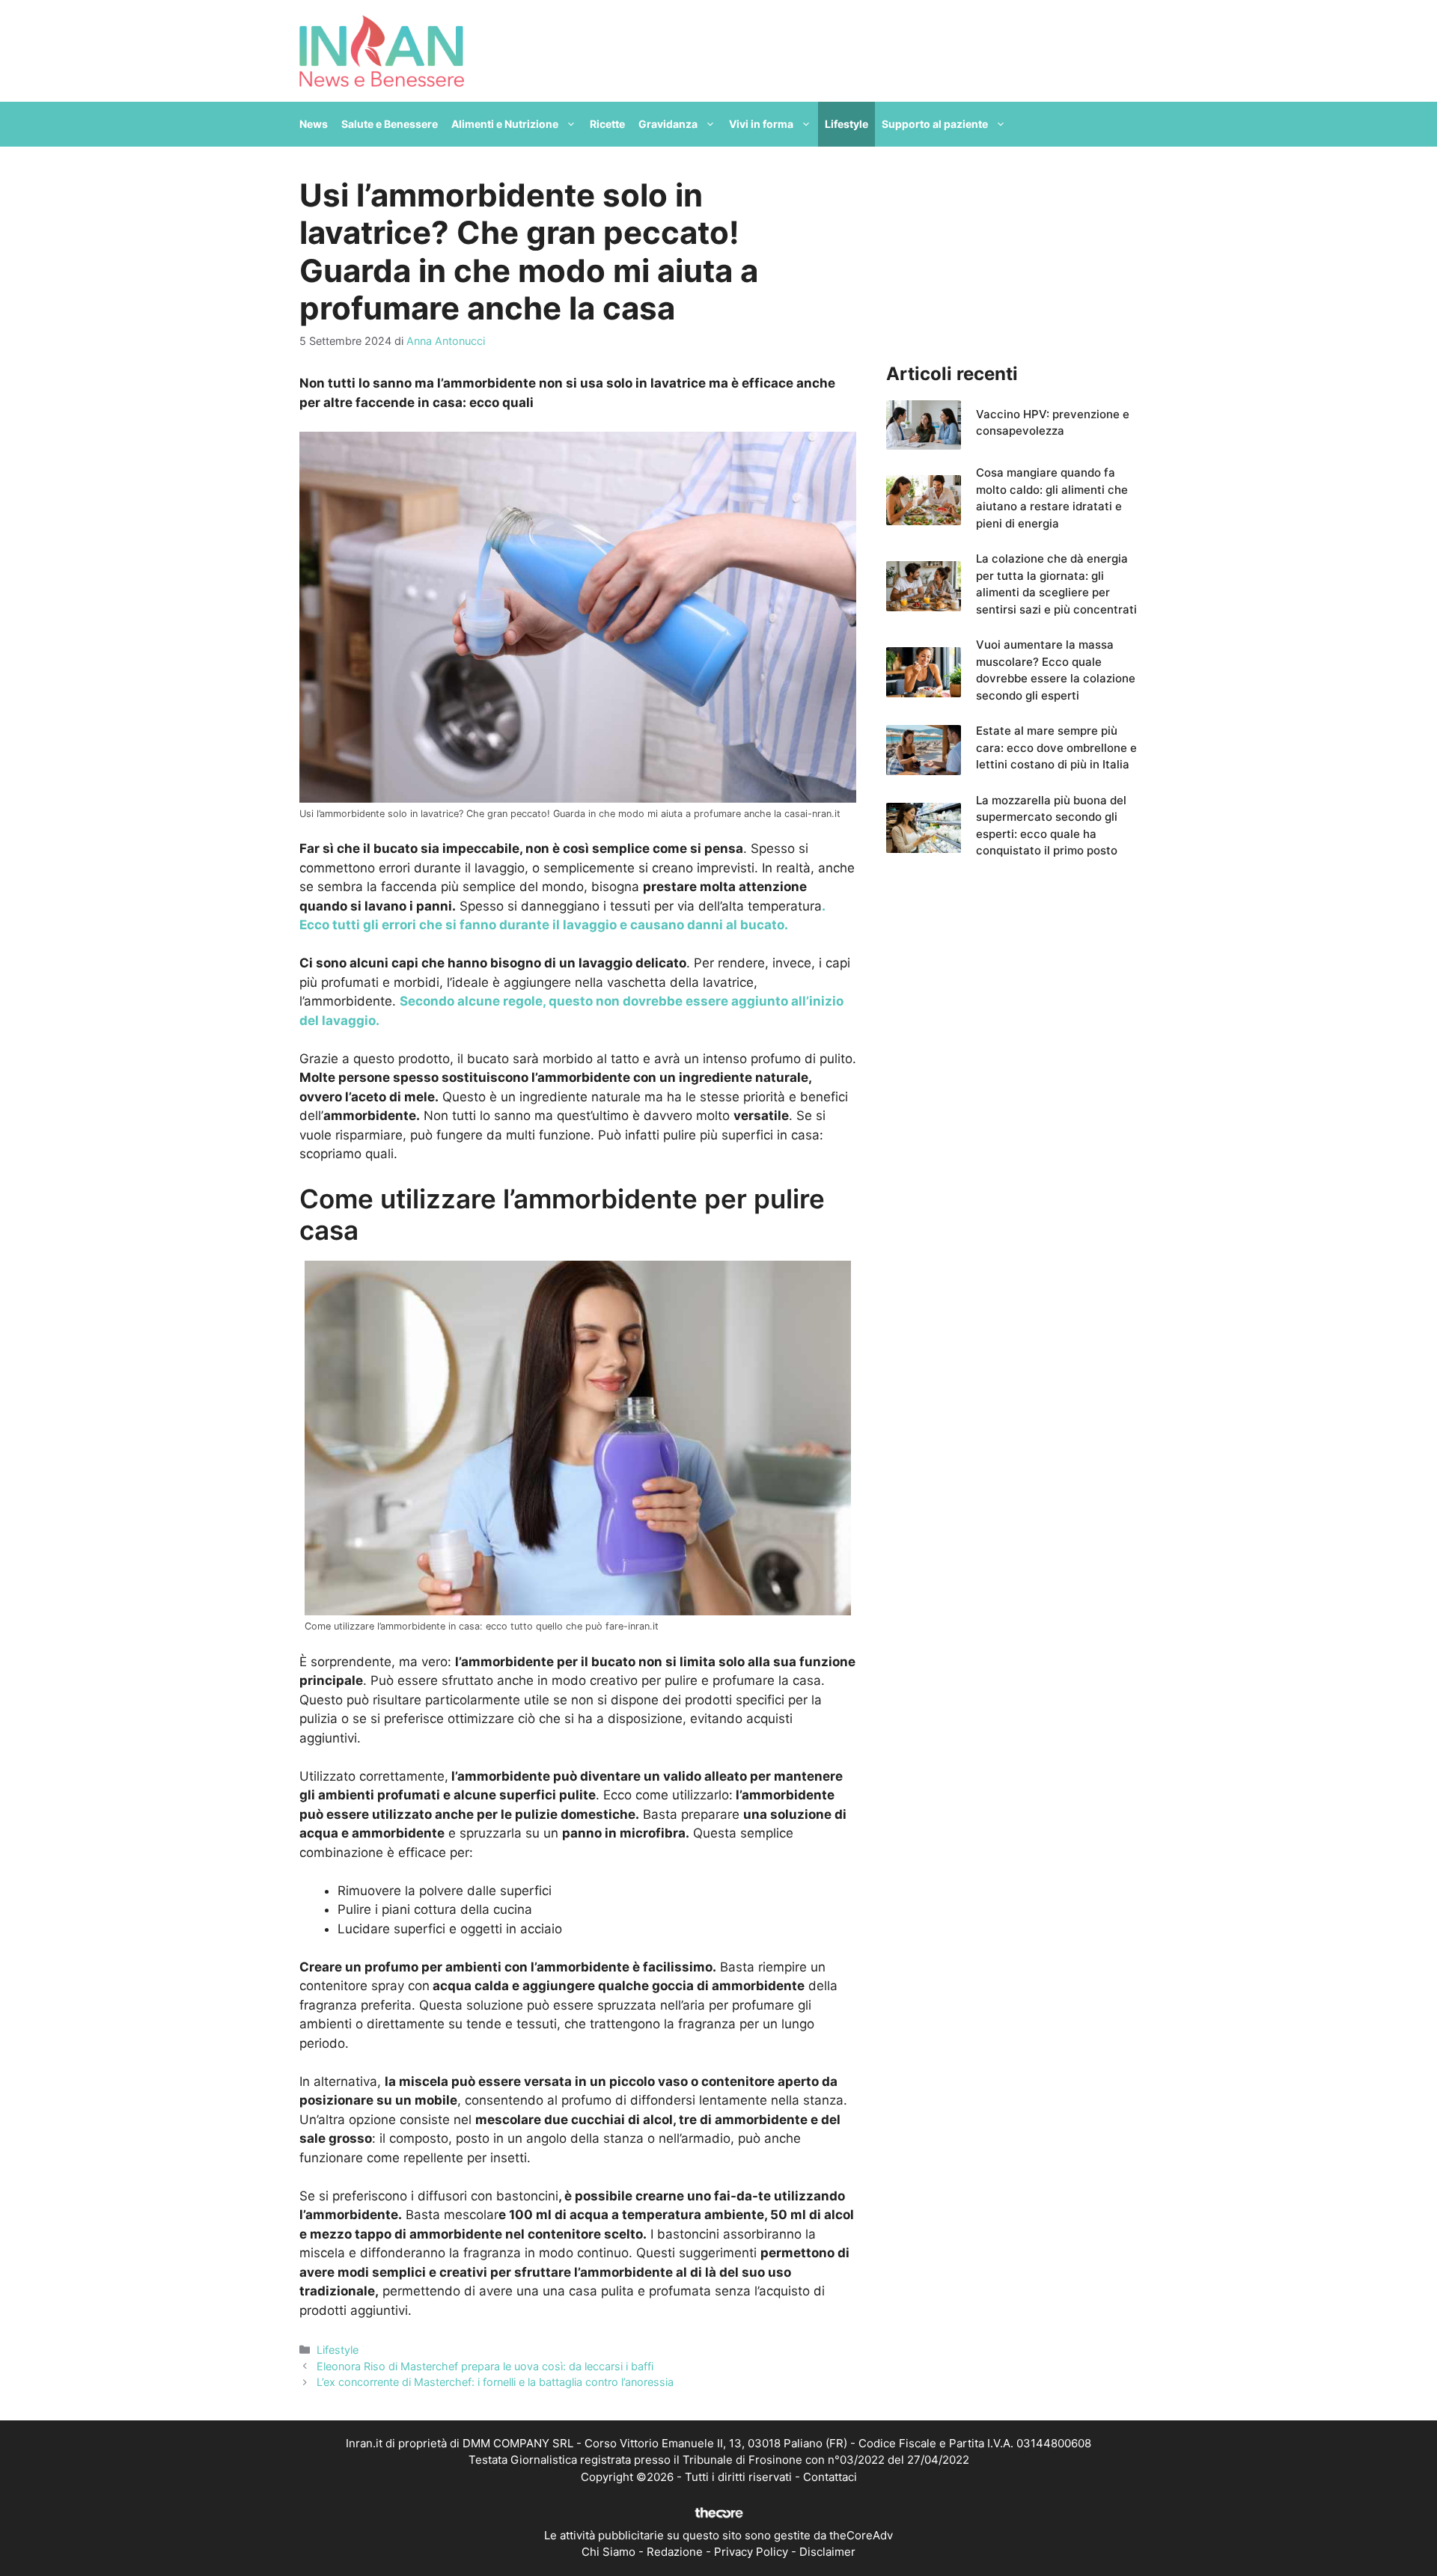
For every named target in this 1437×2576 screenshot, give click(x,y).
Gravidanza (668, 124)
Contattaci (830, 2477)
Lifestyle (846, 124)
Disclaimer (827, 2552)
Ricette (607, 124)
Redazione (675, 2552)
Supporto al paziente (935, 124)
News (314, 124)
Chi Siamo (608, 2552)
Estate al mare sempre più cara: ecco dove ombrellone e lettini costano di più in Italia (1056, 747)
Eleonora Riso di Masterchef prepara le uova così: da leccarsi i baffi (485, 2366)
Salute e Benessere (390, 124)
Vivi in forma (761, 124)
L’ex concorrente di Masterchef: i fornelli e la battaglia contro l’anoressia (495, 2382)
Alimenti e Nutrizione (505, 124)
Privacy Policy (751, 2552)
